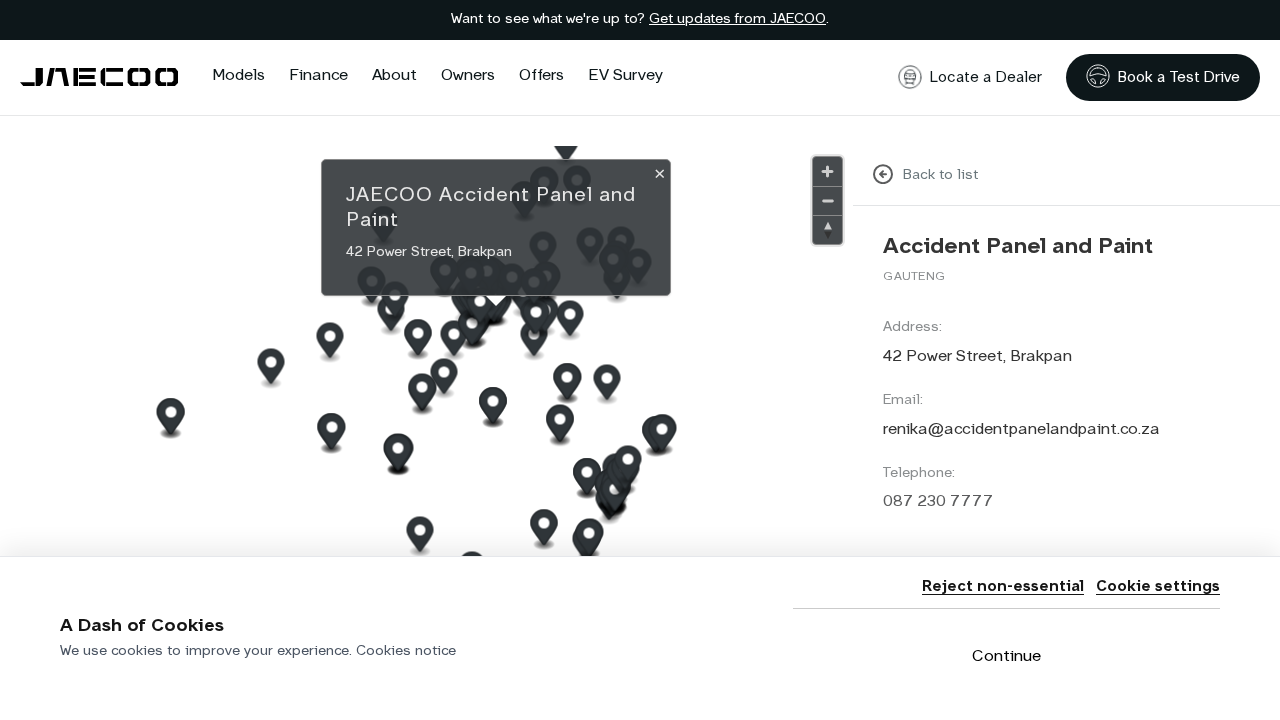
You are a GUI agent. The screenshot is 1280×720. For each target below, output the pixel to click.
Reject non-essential (1003, 586)
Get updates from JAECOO (737, 19)
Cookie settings (1158, 586)
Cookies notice (406, 651)
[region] (426, 433)
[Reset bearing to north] (827, 229)
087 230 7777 (938, 502)
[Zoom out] (827, 200)
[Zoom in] (827, 171)
